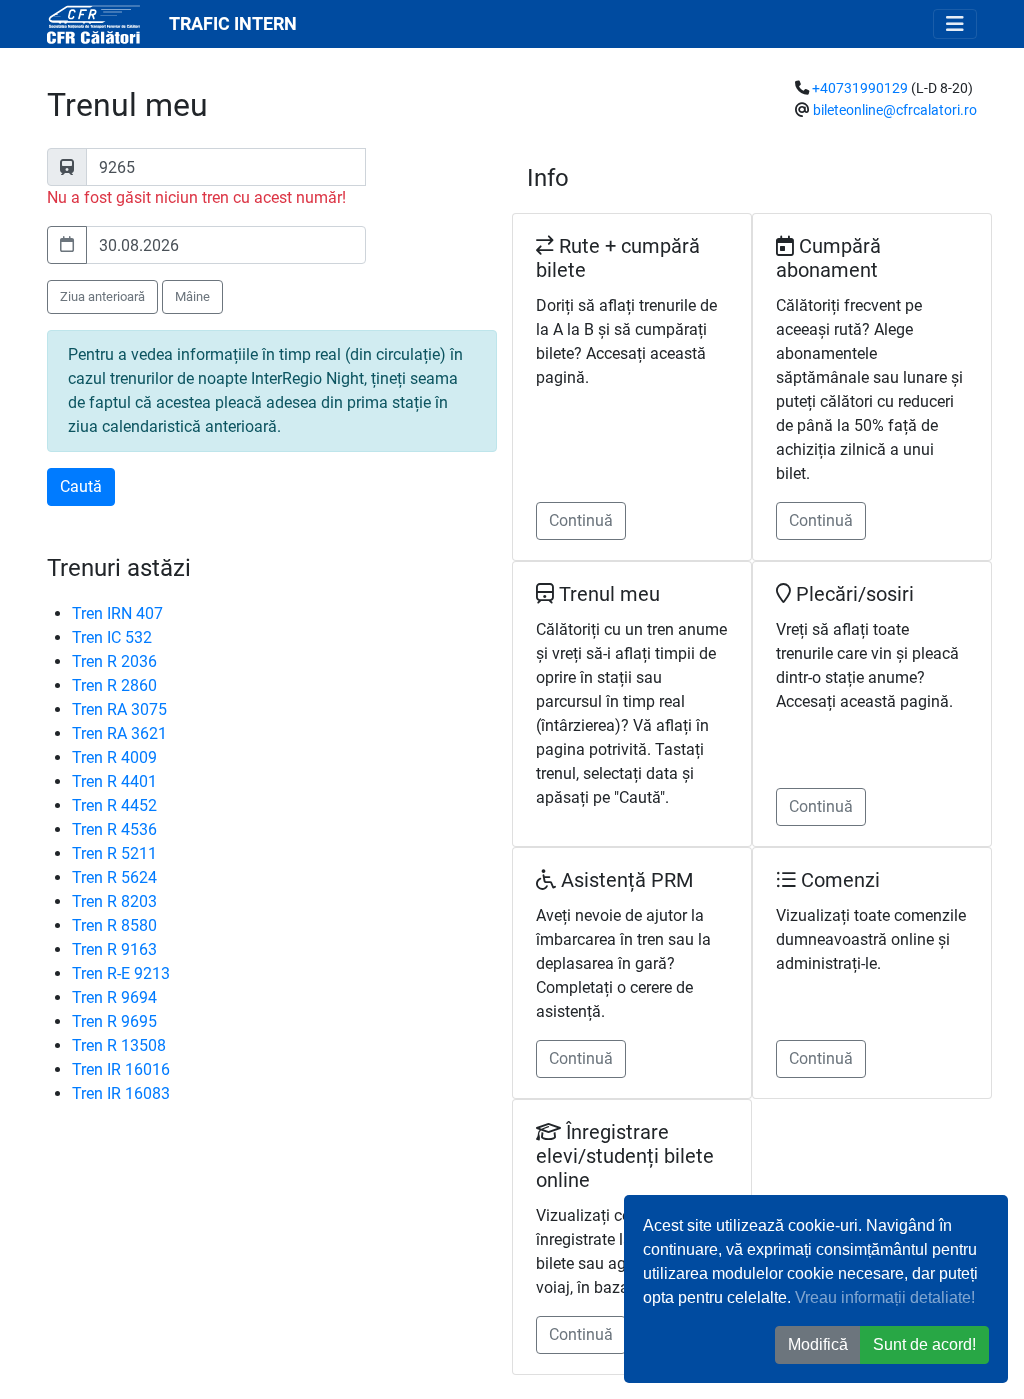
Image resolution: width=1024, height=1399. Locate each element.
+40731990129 (860, 88)
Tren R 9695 (114, 1021)
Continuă (581, 520)
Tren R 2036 (114, 661)
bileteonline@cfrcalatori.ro (895, 110)
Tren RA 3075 (119, 709)
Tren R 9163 (114, 949)
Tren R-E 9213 (121, 973)
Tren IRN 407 (117, 613)
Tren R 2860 (114, 685)
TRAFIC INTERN (233, 24)
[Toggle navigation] (955, 24)
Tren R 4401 (114, 781)
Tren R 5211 (114, 853)
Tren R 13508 (119, 1045)
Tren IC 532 (112, 637)
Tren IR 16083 (121, 1093)
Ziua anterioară (102, 296)
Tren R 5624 (114, 877)
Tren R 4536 (114, 829)
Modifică (818, 1344)
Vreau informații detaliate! (885, 1297)
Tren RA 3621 (119, 733)
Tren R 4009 (114, 757)
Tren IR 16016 (121, 1069)
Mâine (192, 296)
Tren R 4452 (114, 805)
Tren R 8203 (114, 901)
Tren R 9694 (114, 997)
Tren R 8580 (114, 925)
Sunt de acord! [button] (924, 1344)
